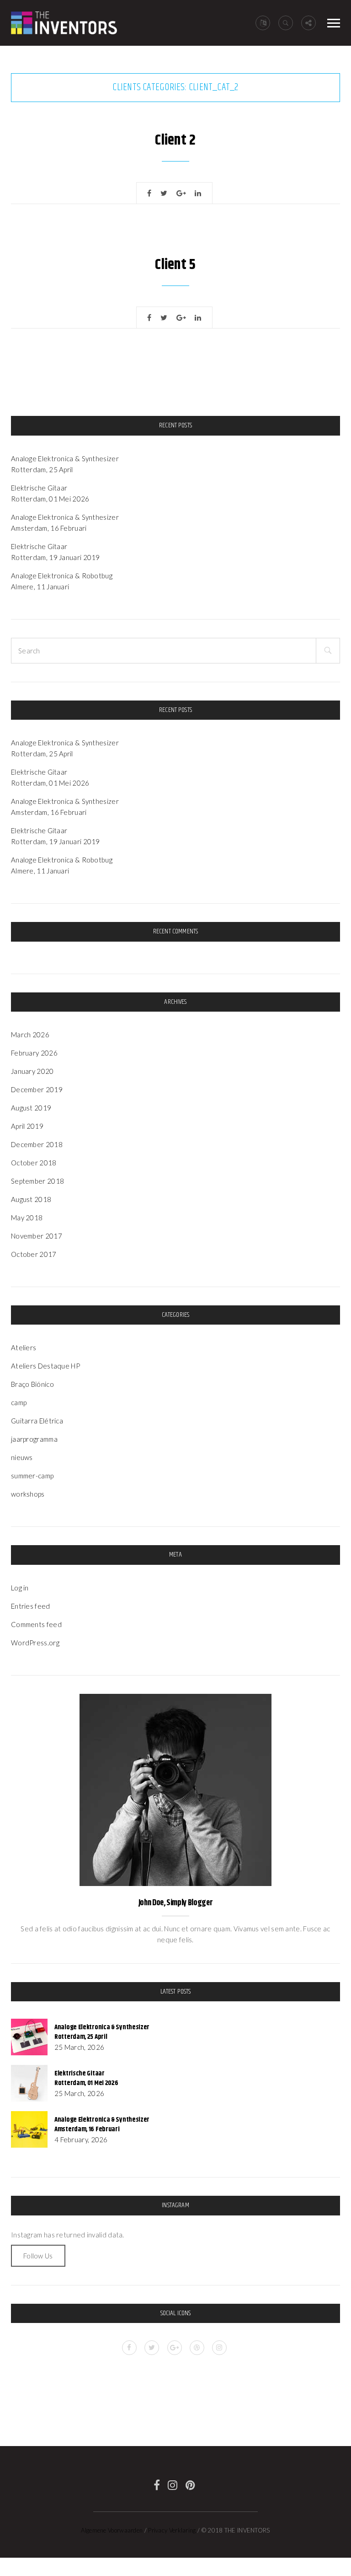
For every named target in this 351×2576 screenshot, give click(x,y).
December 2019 (37, 1089)
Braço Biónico (32, 1384)
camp (19, 1402)
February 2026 (34, 1053)
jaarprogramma (34, 1439)
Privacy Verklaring (172, 2530)
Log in (20, 1588)
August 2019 (31, 1108)
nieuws (22, 1457)
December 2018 (37, 1144)
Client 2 (175, 140)
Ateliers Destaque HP (45, 1366)
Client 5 (175, 265)
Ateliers (24, 1347)
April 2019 (27, 1126)
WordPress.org (35, 1643)
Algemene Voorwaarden (112, 2530)
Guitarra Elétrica (37, 1421)
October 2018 (34, 1163)
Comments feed (36, 1624)
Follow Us (38, 2256)
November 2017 (37, 1236)
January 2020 (32, 1071)
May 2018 (27, 1218)
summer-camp (32, 1476)
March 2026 (30, 1035)
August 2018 (31, 1199)
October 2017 (34, 1254)
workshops (28, 1494)
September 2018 (37, 1181)
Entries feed (31, 1606)
